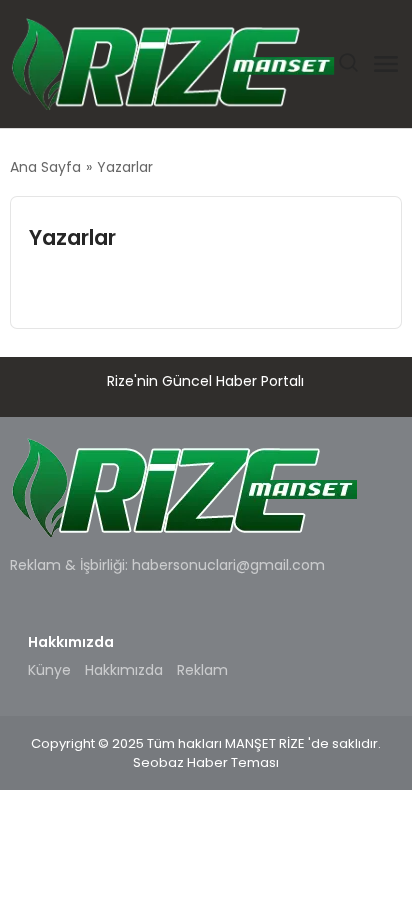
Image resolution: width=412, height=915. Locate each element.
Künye (49, 670)
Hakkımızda (124, 670)
